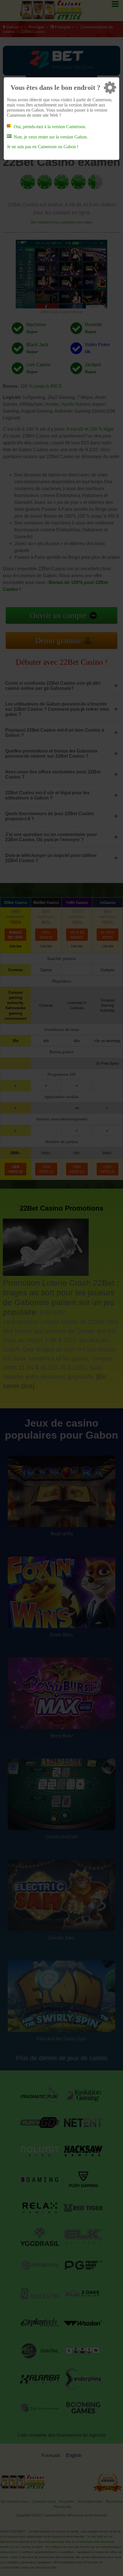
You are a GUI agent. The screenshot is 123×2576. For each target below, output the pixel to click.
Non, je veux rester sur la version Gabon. (51, 137)
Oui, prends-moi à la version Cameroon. (50, 127)
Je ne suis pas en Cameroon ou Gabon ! (43, 147)
